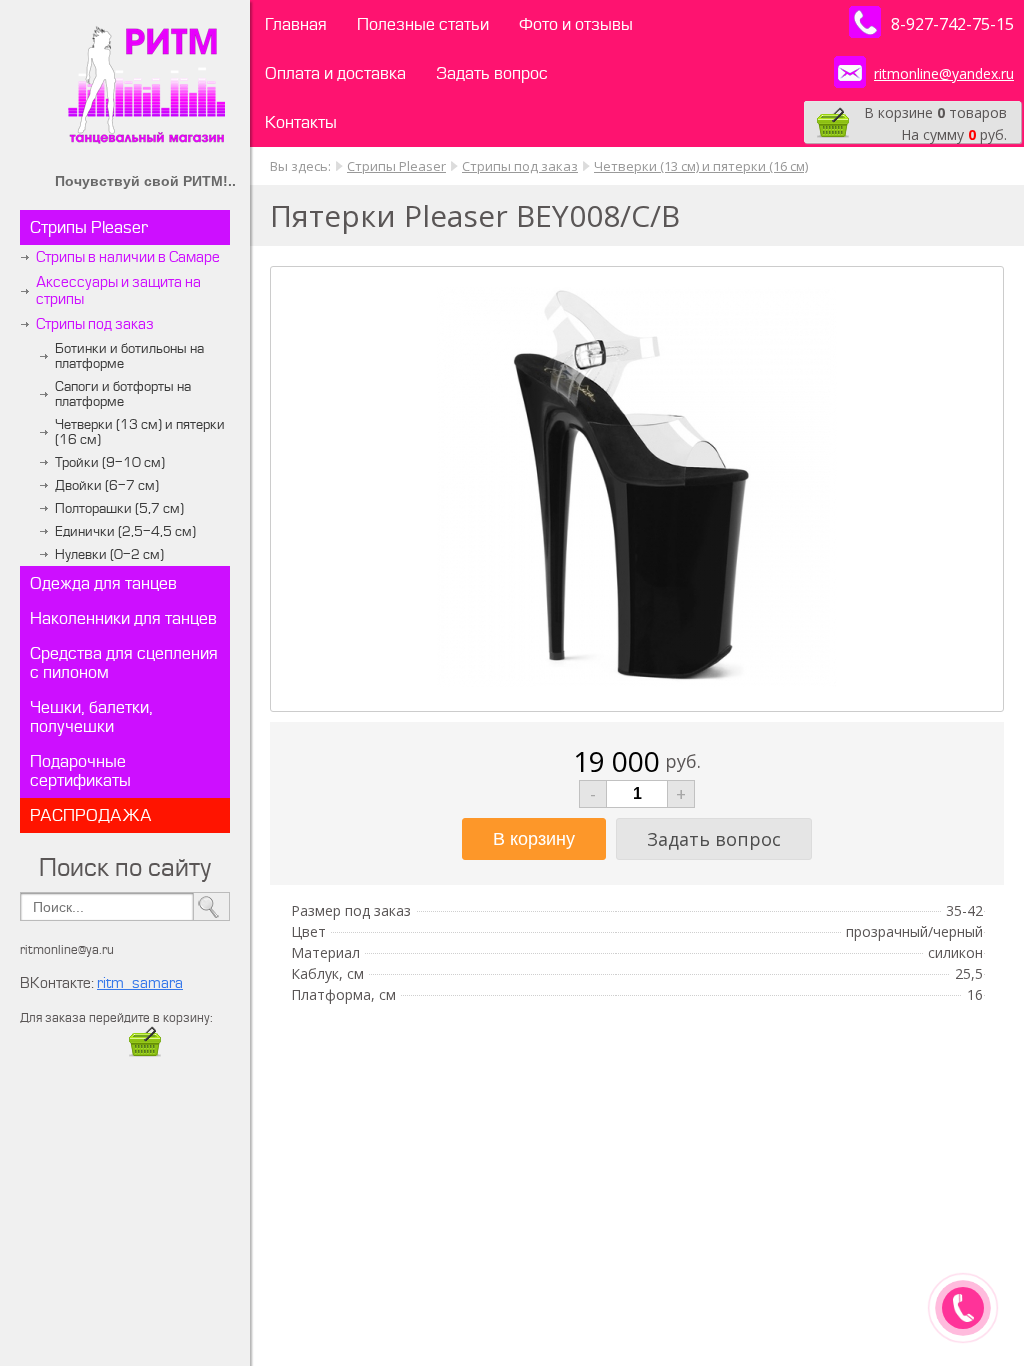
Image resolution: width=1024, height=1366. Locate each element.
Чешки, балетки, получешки (91, 717)
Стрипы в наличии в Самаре (128, 257)
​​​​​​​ (145, 1053)
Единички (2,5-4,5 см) (125, 531)
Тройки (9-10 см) (110, 462)
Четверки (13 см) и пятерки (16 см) (140, 432)
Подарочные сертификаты (80, 771)
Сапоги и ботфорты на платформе (123, 394)
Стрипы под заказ (95, 324)
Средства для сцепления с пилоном (124, 663)
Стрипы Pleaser (89, 227)
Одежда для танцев (103, 583)
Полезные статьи (423, 24)
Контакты (301, 122)
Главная (296, 24)
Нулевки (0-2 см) (109, 554)
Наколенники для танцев (123, 618)
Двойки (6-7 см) (107, 485)
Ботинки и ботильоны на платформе (129, 356)
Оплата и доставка (335, 73)
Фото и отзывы (576, 24)
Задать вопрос (492, 73)
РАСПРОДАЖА (91, 815)
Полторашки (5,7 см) (119, 508)
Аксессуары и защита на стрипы (118, 291)
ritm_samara (140, 983)
